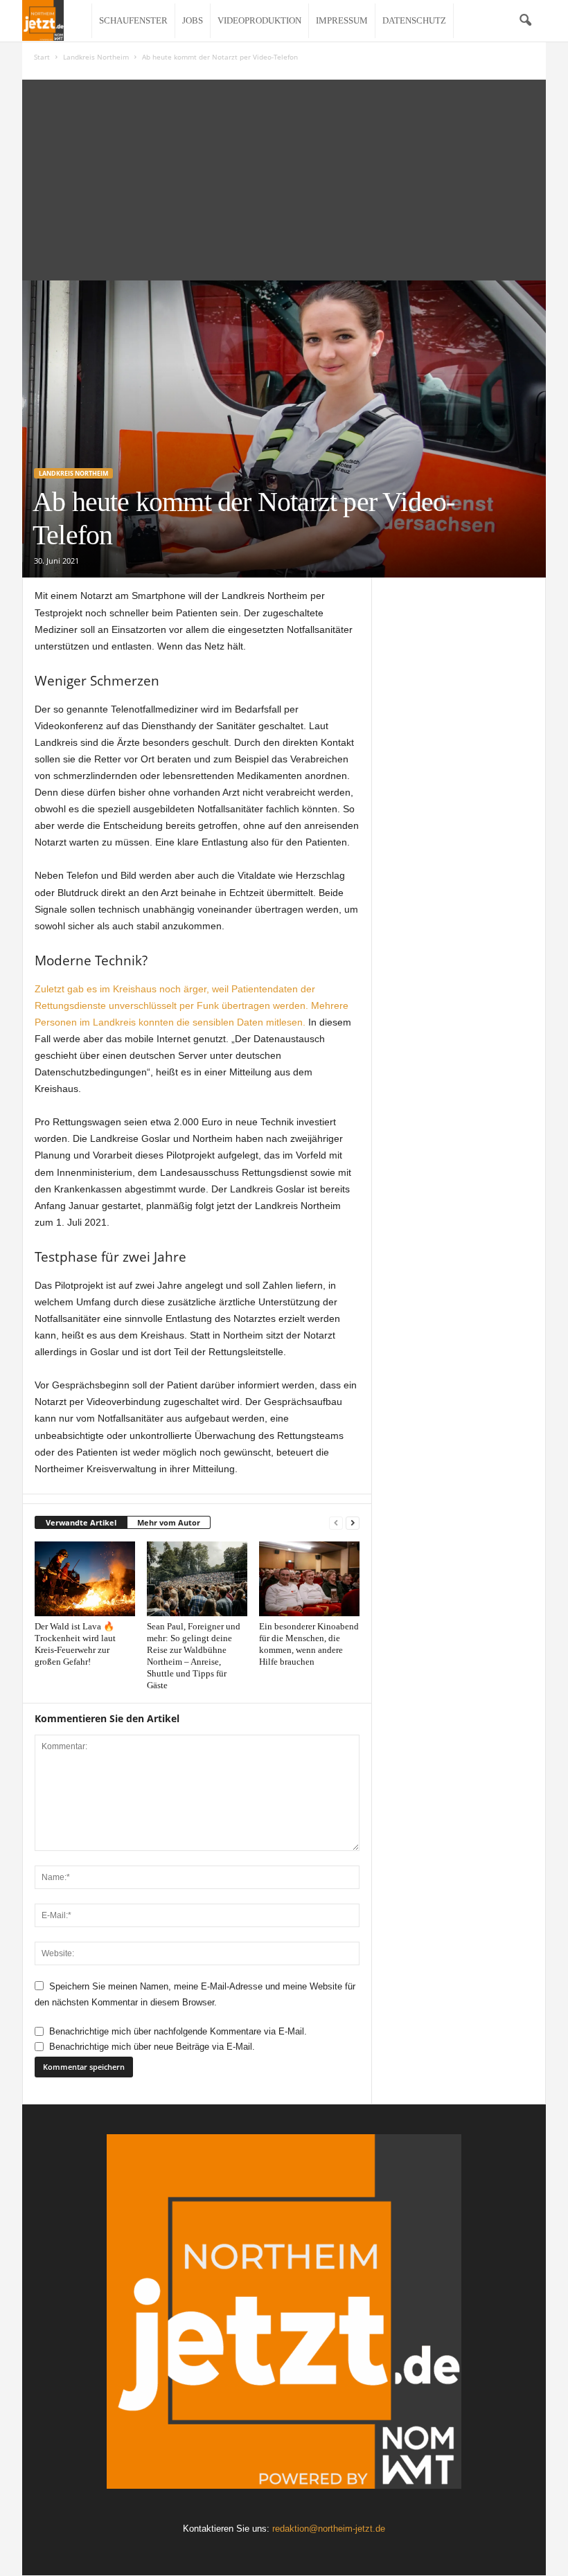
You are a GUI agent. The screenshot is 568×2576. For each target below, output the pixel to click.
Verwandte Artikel (81, 1522)
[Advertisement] (284, 177)
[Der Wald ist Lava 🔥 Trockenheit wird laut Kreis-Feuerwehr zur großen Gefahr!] (85, 1579)
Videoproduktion (259, 20)
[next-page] (353, 1523)
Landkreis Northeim (96, 57)
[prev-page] (336, 1523)
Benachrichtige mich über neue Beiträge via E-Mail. (152, 2047)
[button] (525, 21)
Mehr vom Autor (169, 1522)
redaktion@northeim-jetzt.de (329, 2529)
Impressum (342, 20)
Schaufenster (133, 20)
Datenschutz (414, 20)
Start (42, 57)
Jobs (193, 20)
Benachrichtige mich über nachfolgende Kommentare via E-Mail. (178, 2031)
